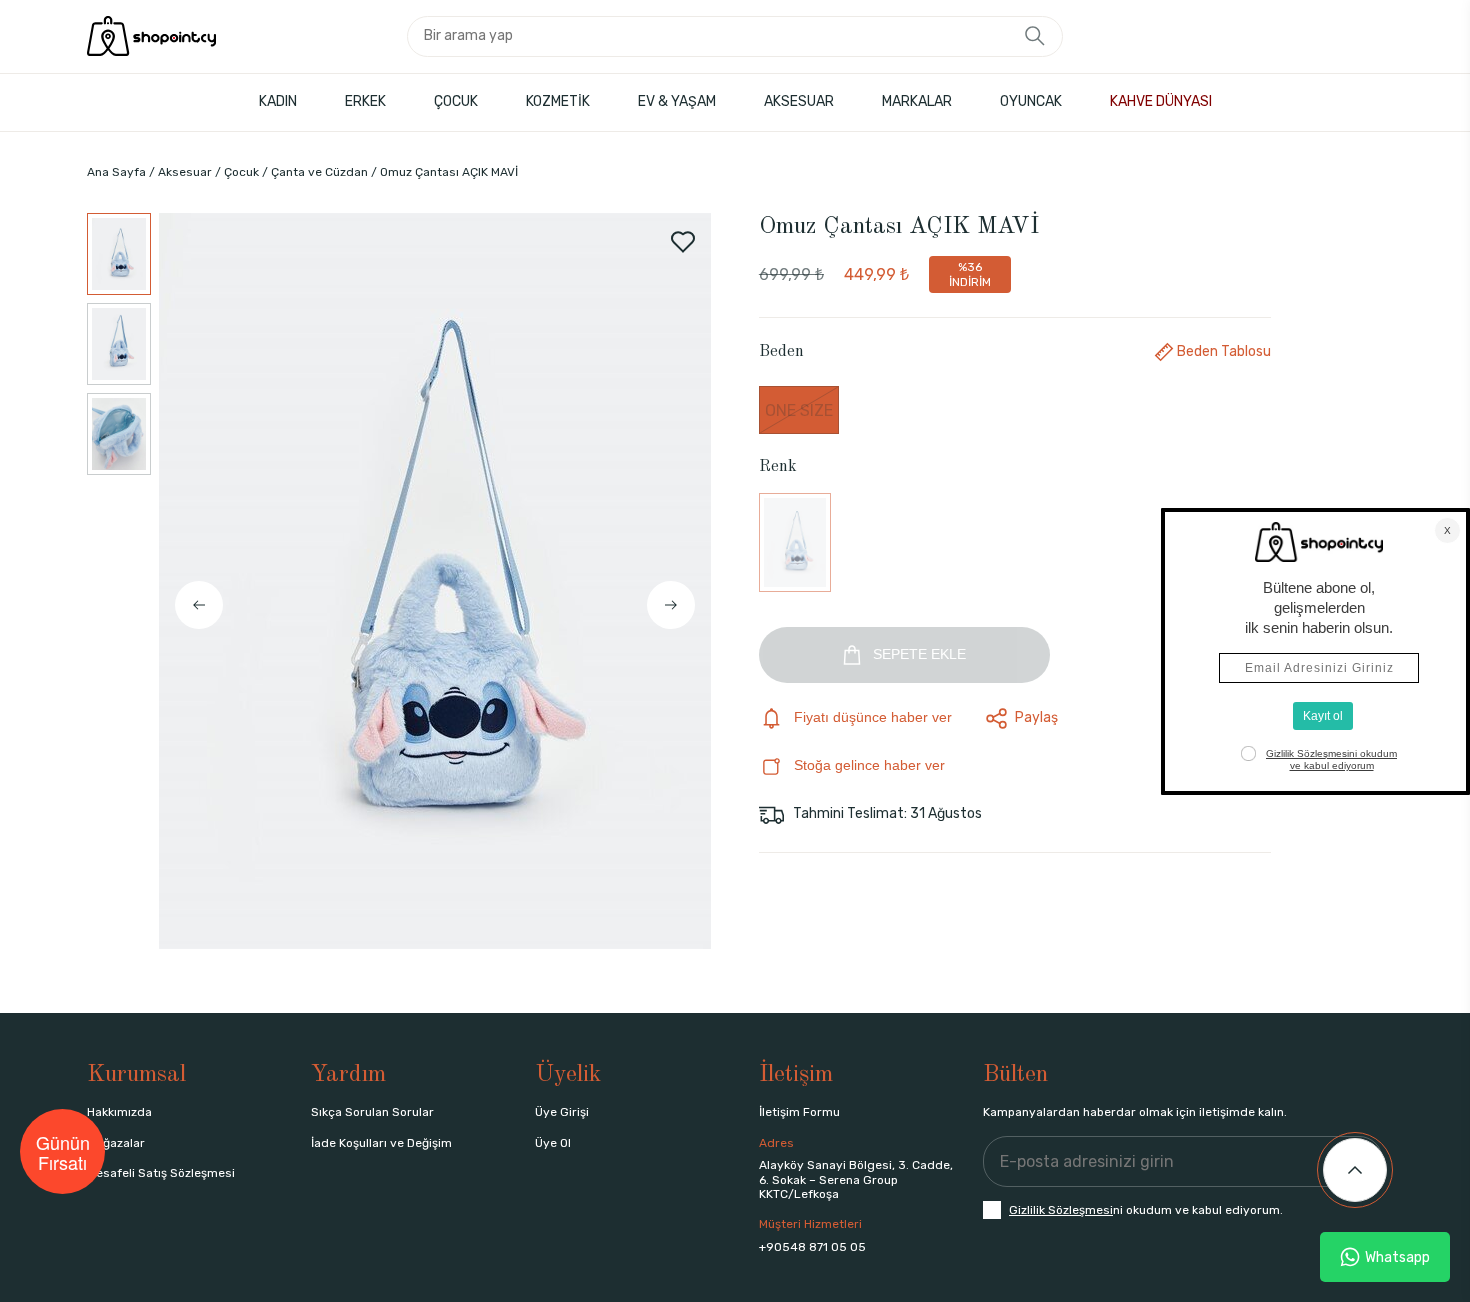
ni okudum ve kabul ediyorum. (1146, 1210)
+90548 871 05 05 (812, 1247)
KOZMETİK (558, 101)
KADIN (278, 101)
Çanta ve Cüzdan (319, 172)
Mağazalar (116, 1143)
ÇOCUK (456, 101)
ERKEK (365, 101)
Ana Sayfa (116, 172)
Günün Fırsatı (63, 1152)
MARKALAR (917, 101)
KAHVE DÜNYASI (1161, 101)
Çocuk (241, 172)
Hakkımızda (119, 1112)
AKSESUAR (799, 101)
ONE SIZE (799, 410)
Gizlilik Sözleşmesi (1061, 1210)
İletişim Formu (799, 1112)
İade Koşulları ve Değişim (381, 1143)
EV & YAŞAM (677, 101)
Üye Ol (553, 1143)
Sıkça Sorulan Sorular (372, 1112)
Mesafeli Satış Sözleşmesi (161, 1173)
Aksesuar (185, 172)
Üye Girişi (562, 1112)
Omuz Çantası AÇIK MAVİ (449, 172)
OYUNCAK (1031, 101)
